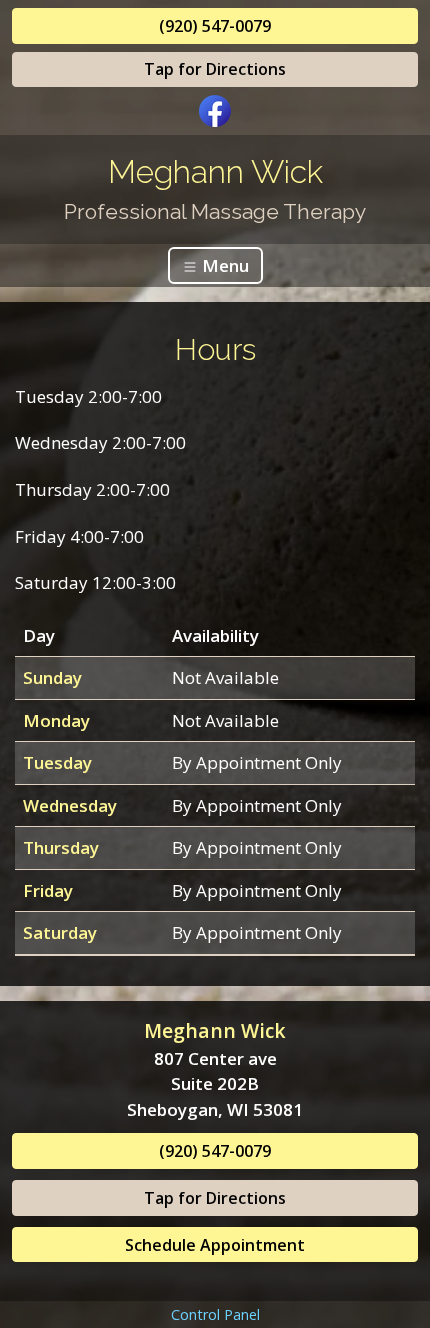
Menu (223, 265)
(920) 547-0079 (215, 26)
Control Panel (215, 1314)
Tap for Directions (215, 69)
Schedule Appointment (215, 1245)
